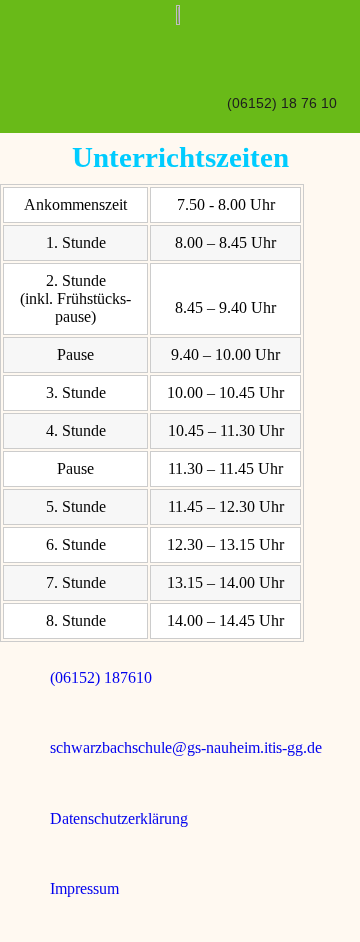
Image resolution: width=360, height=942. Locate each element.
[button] (323, 51)
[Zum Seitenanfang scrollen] (6, 932)
